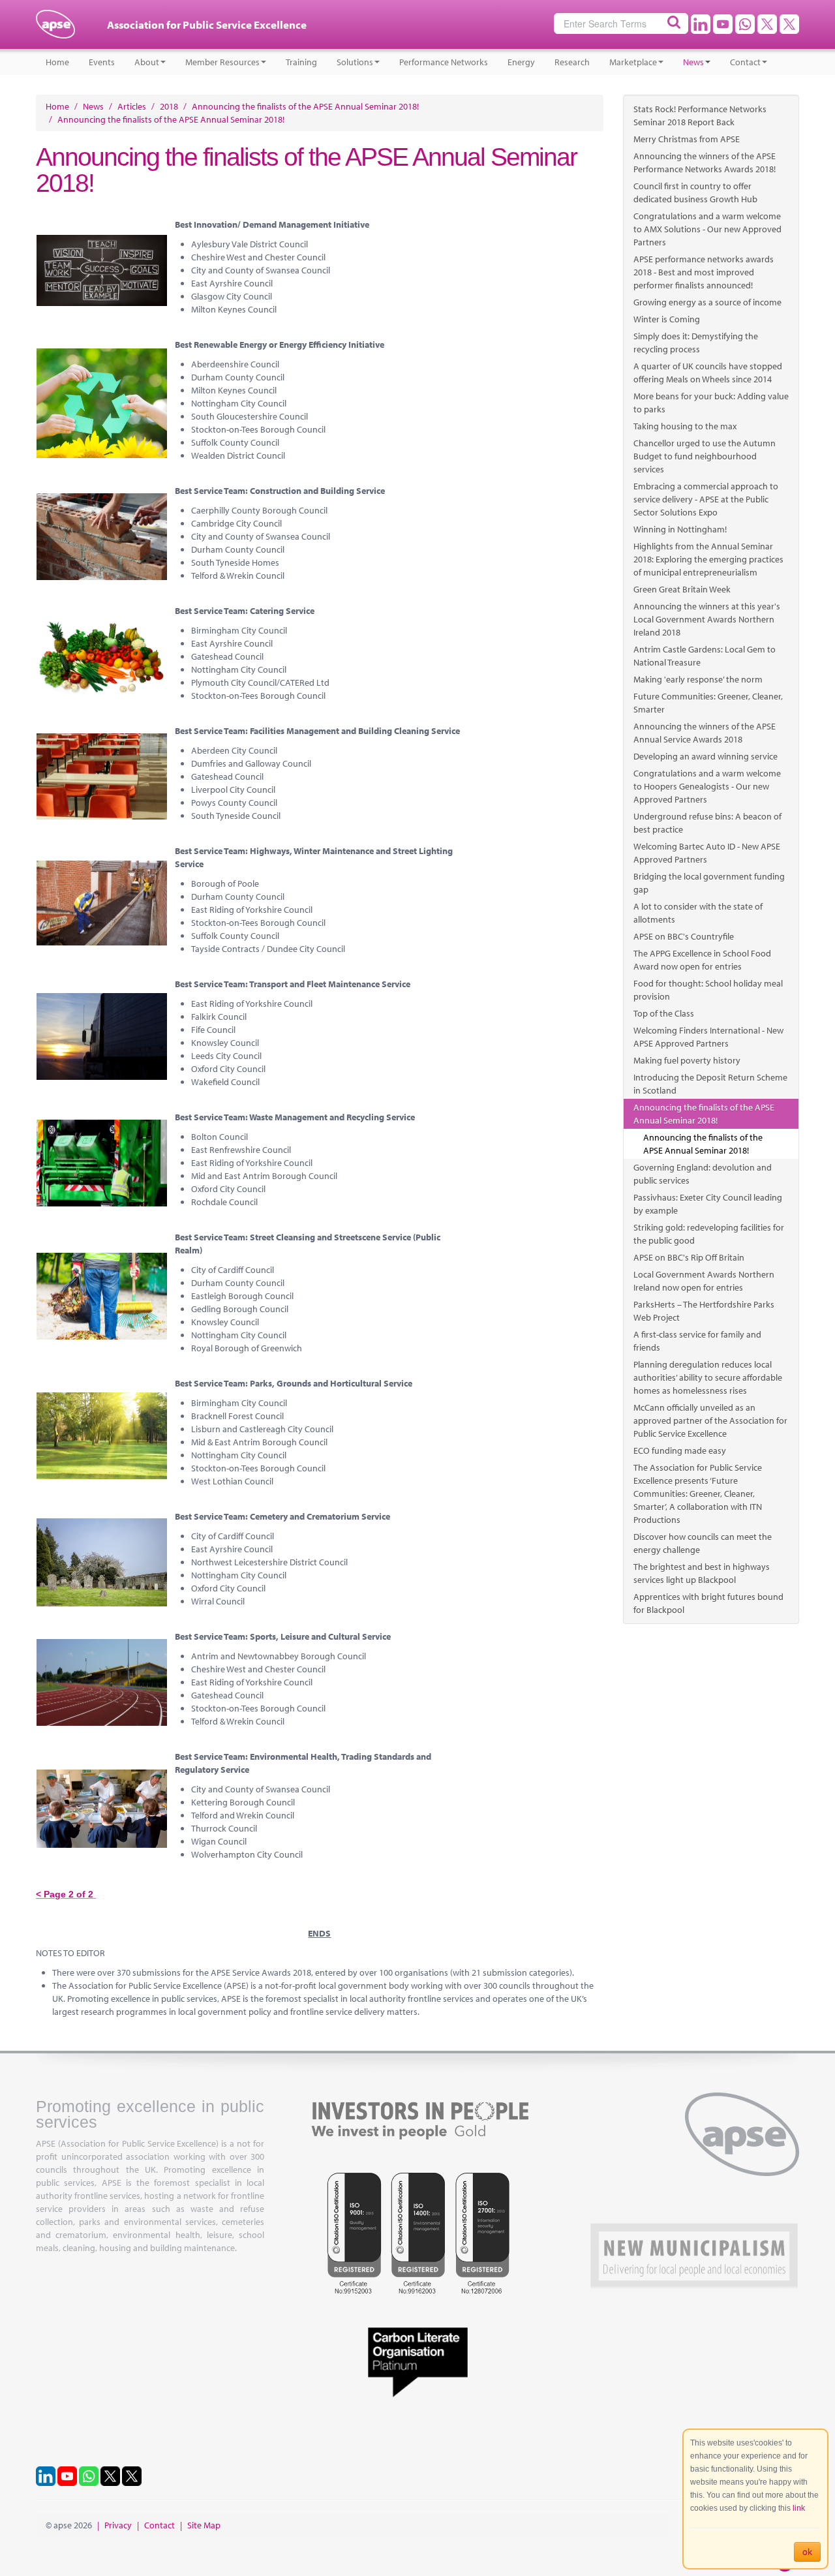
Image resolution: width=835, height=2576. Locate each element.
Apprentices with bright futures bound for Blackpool (708, 1603)
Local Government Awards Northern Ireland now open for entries (704, 1281)
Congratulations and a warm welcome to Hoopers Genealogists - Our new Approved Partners (707, 786)
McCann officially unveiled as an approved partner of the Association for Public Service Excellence (710, 1420)
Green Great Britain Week (682, 589)
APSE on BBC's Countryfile (684, 936)
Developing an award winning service (706, 756)
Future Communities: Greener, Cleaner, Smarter (708, 703)
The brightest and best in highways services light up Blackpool (702, 1573)
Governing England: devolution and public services (703, 1174)
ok (807, 2552)
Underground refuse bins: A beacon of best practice (707, 823)
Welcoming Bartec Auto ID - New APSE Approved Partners (707, 853)
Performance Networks (444, 62)
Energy (521, 62)
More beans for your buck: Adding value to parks (711, 403)
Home (57, 62)
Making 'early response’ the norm (698, 679)
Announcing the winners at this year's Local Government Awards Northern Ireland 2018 (707, 619)
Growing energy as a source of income (707, 302)
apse (55, 29)
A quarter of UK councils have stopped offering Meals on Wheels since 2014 (708, 373)
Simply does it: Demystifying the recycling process (696, 343)
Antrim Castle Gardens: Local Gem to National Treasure (705, 656)
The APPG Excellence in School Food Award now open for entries (702, 960)
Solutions (355, 62)
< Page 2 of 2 (66, 1894)
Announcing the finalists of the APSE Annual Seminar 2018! (704, 1114)
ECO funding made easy (680, 1450)
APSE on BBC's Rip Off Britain (689, 1257)
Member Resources (222, 62)
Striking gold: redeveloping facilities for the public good (709, 1234)
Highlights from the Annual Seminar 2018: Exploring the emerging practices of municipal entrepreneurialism (708, 559)
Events (102, 62)
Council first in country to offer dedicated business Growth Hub (695, 192)
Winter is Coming (667, 319)
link (799, 2508)
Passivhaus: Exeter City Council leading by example (708, 1204)
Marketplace (633, 62)
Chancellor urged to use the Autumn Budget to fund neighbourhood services (705, 456)
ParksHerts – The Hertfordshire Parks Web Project (704, 1311)
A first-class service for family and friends (697, 1341)
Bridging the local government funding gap (709, 883)
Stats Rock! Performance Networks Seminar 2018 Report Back (700, 115)
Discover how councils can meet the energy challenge (703, 1543)
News (693, 62)
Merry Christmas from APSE (687, 139)
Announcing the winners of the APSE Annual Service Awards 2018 (705, 733)
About (147, 62)
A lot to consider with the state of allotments (698, 913)
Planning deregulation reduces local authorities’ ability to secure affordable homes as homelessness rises (708, 1377)
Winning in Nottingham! (680, 529)
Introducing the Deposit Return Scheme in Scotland (710, 1084)
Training (301, 62)
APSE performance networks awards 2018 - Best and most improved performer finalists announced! (704, 272)
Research (572, 62)
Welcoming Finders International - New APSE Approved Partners (708, 1037)
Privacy (118, 2525)
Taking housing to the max (685, 426)
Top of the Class (664, 1013)
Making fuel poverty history (687, 1060)
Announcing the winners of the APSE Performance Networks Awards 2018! (705, 162)
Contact (745, 62)
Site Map (204, 2525)
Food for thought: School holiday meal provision (708, 990)
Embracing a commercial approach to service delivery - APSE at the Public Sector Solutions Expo (706, 499)
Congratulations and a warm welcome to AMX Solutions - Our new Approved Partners (707, 229)
